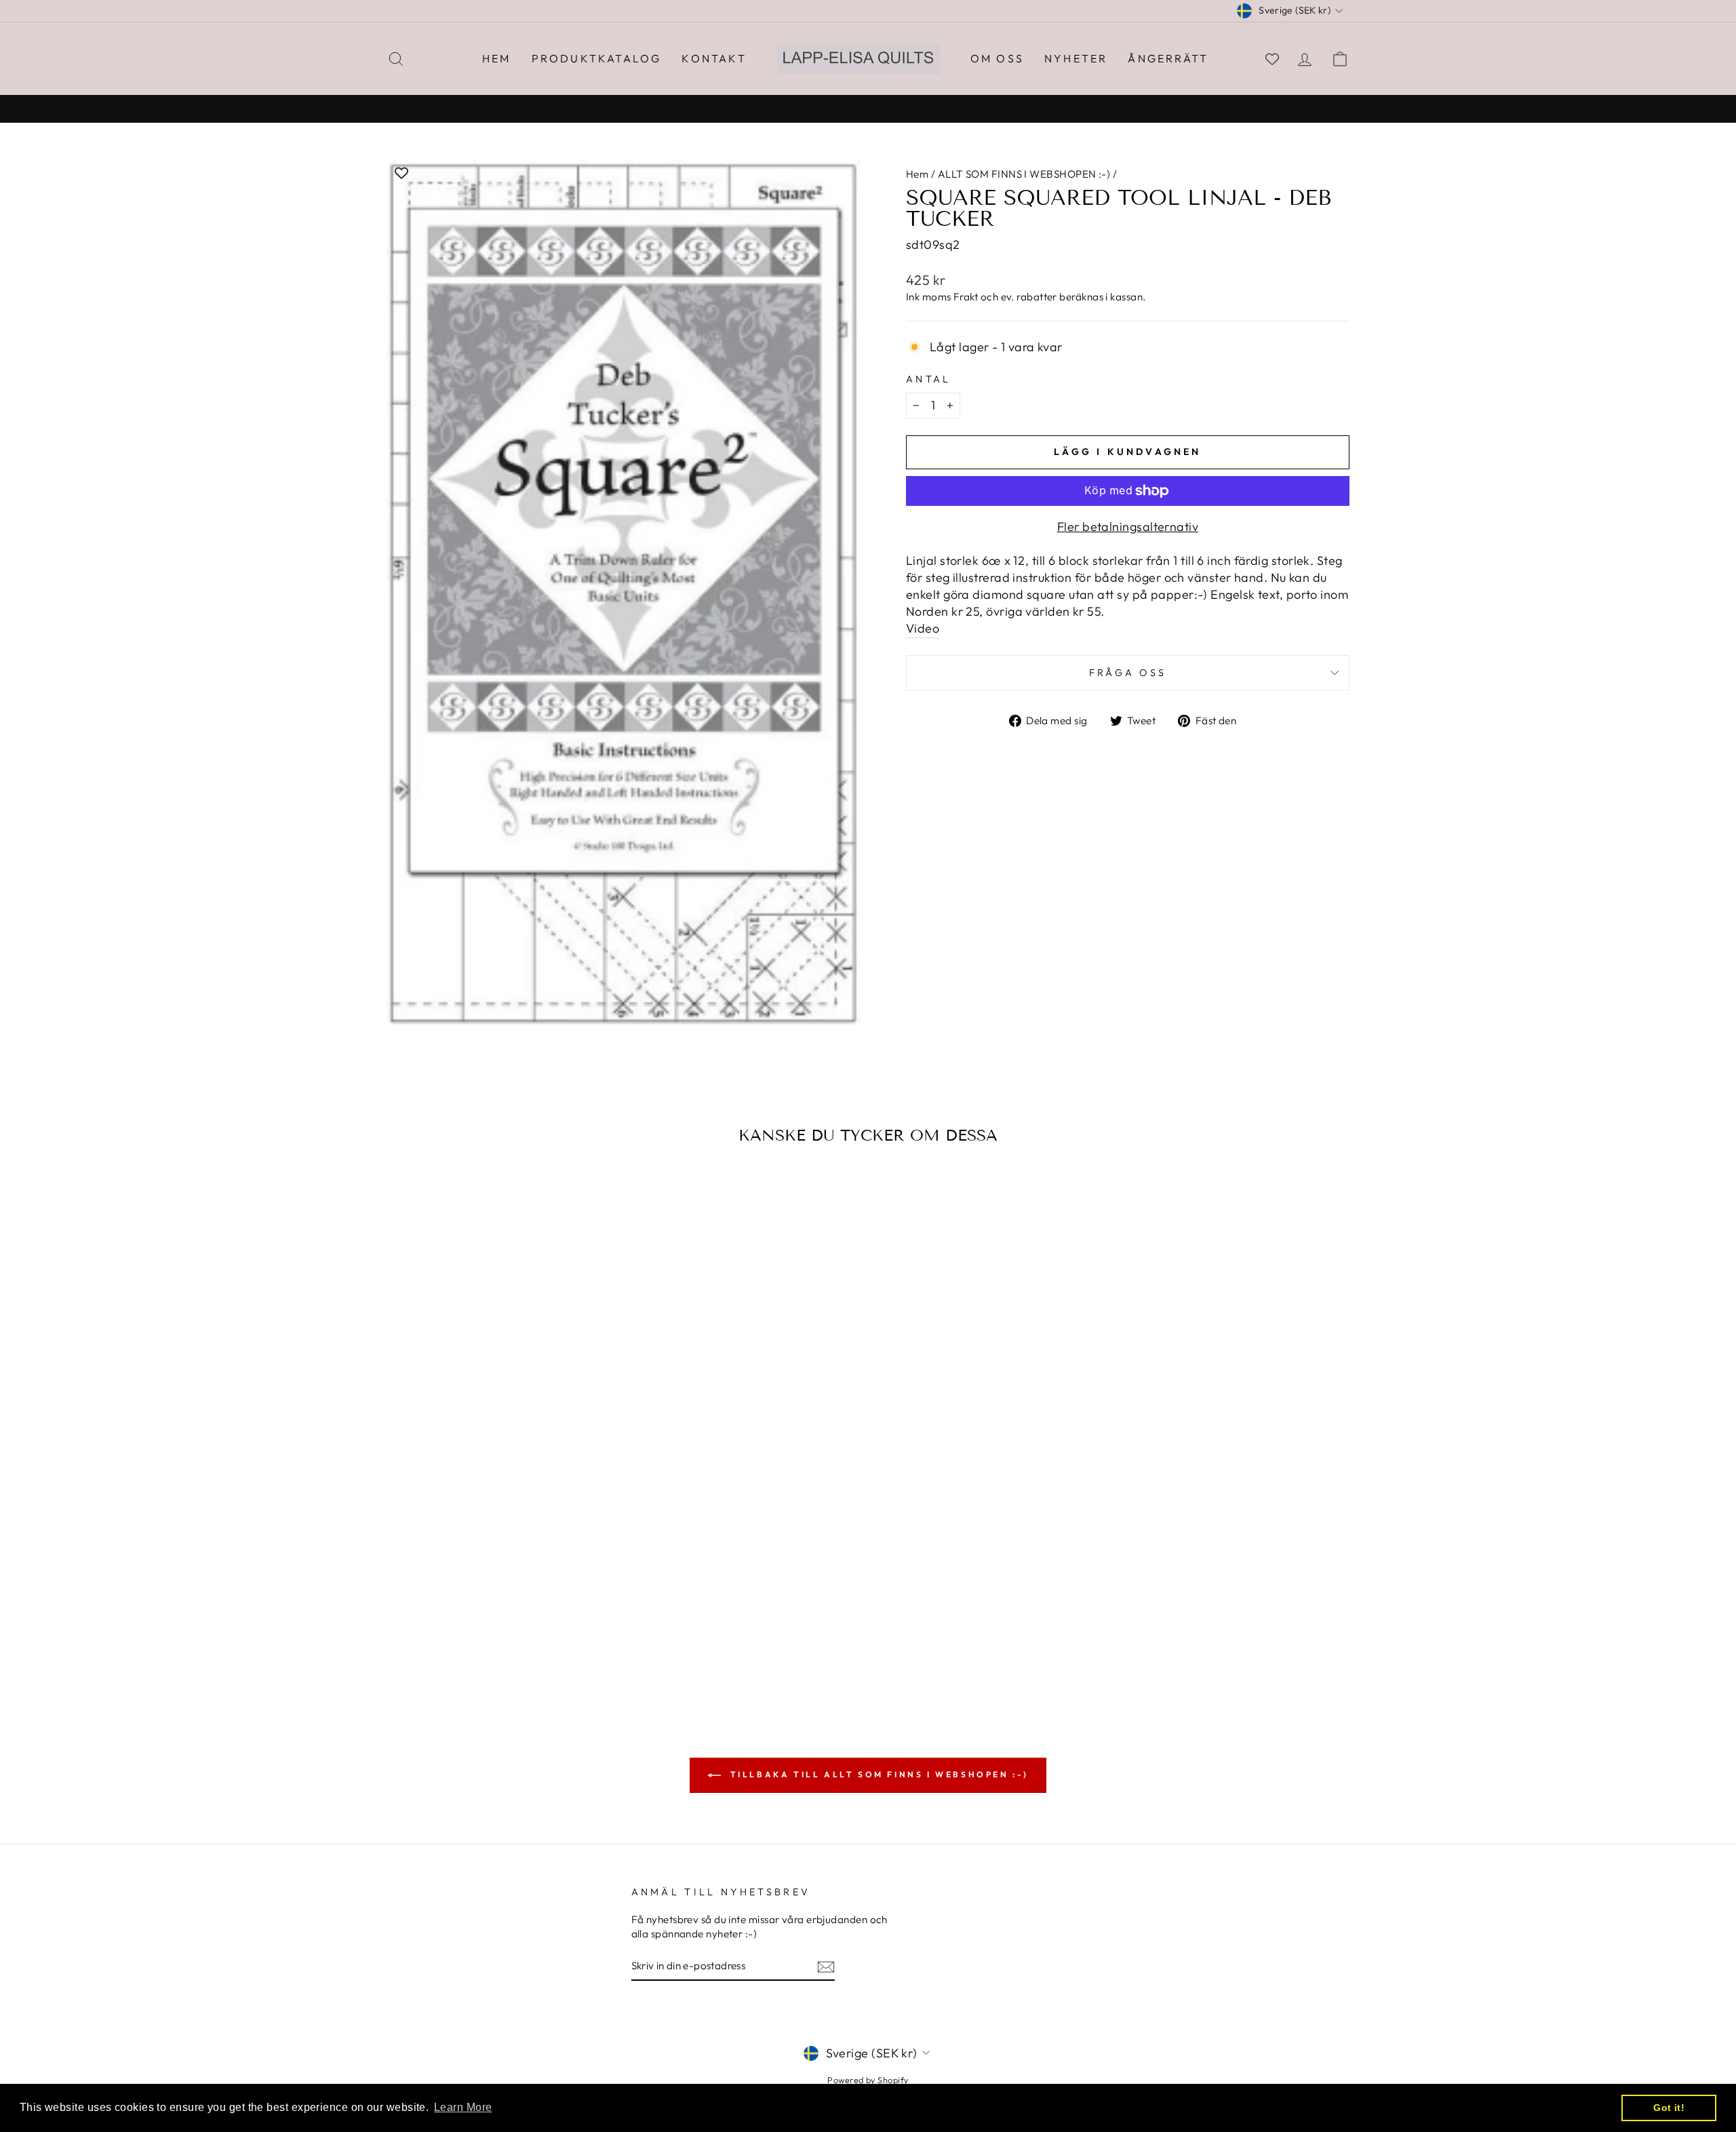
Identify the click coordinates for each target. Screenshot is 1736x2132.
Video (923, 628)
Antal (929, 379)
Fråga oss (1128, 673)
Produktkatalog (597, 58)
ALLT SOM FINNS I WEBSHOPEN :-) (1024, 174)
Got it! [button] (1669, 2108)
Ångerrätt (1168, 58)
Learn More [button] (463, 2107)
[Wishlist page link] (1272, 59)
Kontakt (714, 58)
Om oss (997, 58)
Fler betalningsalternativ (1128, 527)
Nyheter (1076, 58)
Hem (497, 58)
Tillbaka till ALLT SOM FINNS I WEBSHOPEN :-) (877, 1774)
